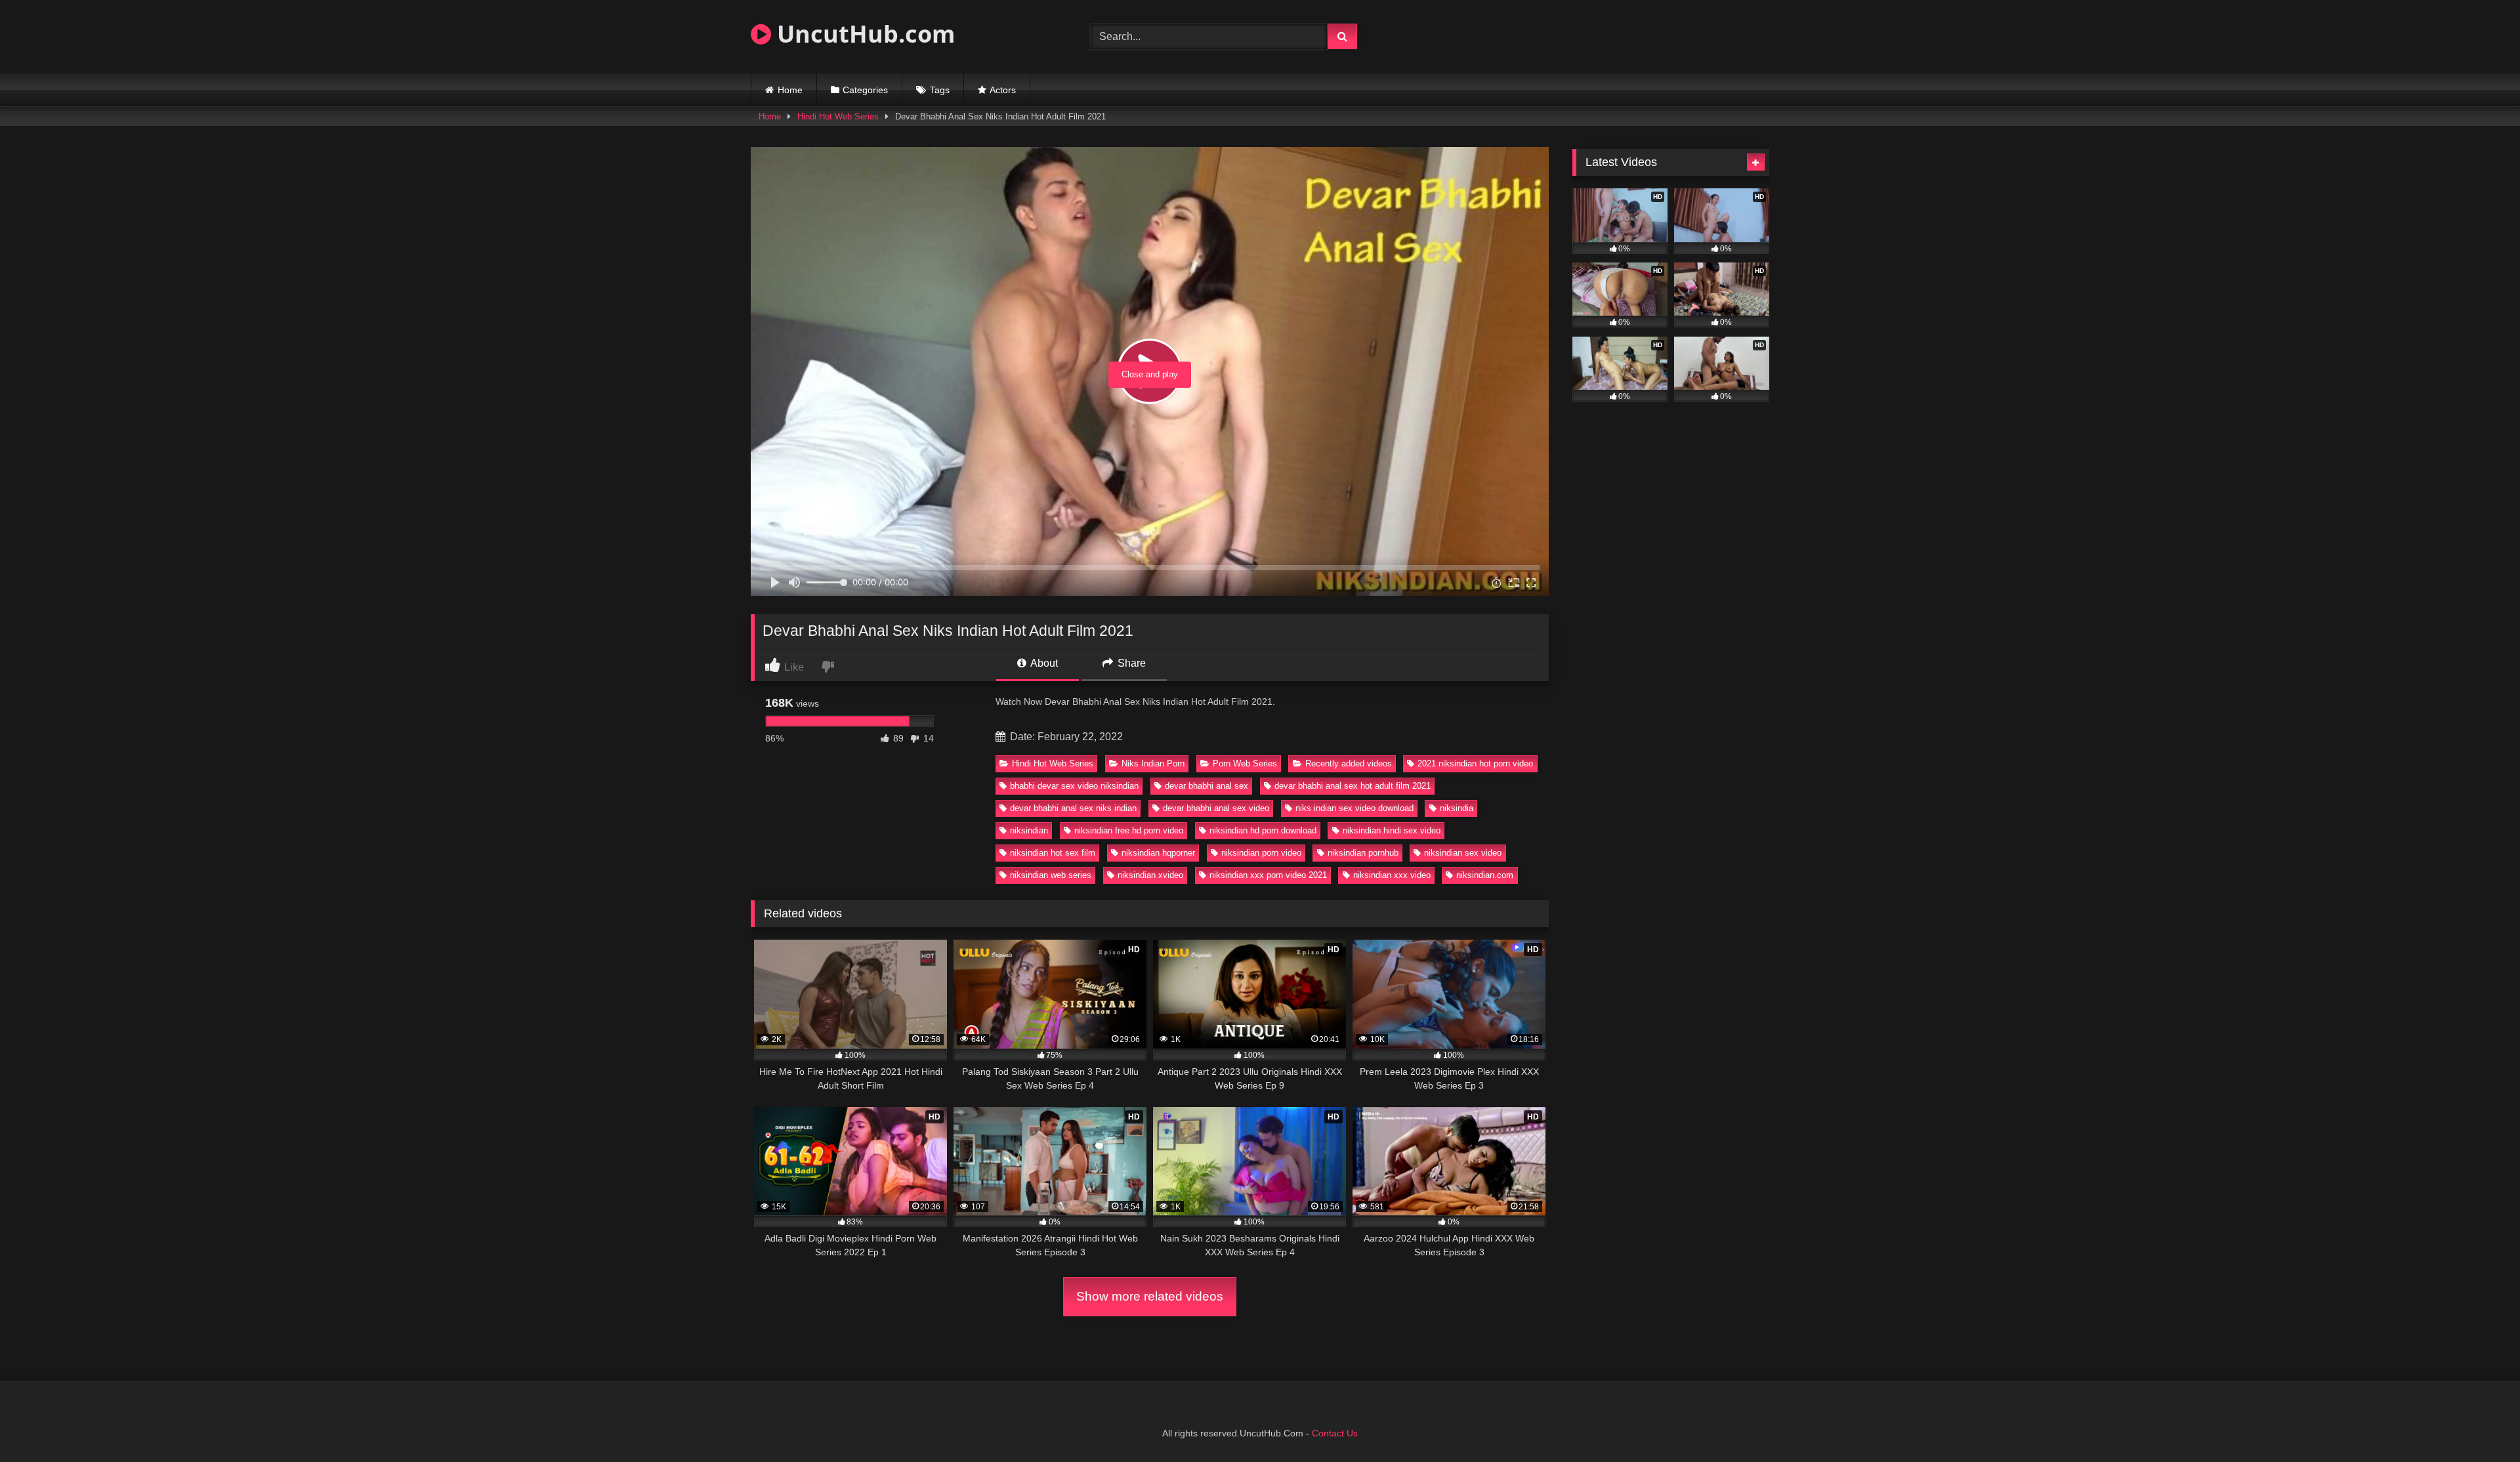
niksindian (1029, 830)
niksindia (1457, 808)
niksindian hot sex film (1053, 853)
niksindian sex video (1463, 853)
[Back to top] (2479, 1423)
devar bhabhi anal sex (1207, 786)
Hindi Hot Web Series (838, 116)
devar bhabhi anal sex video (1216, 808)
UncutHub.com (863, 34)
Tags (940, 90)
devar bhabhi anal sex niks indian (1073, 808)
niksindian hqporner (1158, 853)
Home (790, 90)
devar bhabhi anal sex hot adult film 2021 (1353, 786)
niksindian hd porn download (1263, 830)
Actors (1003, 90)
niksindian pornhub (1363, 853)
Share (1130, 663)
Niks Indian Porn (1153, 763)
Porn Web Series (1245, 763)
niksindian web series (1051, 875)
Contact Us (1335, 1433)
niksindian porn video (1261, 853)
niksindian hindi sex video (1392, 830)
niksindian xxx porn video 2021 (1268, 875)
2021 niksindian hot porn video (1475, 763)
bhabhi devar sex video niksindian (1074, 786)
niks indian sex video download (1354, 808)
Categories (865, 90)
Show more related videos (1150, 1296)
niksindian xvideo (1150, 875)
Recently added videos (1349, 763)
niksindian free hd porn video (1129, 830)
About (1043, 663)
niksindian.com (1485, 875)
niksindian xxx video (1392, 875)
